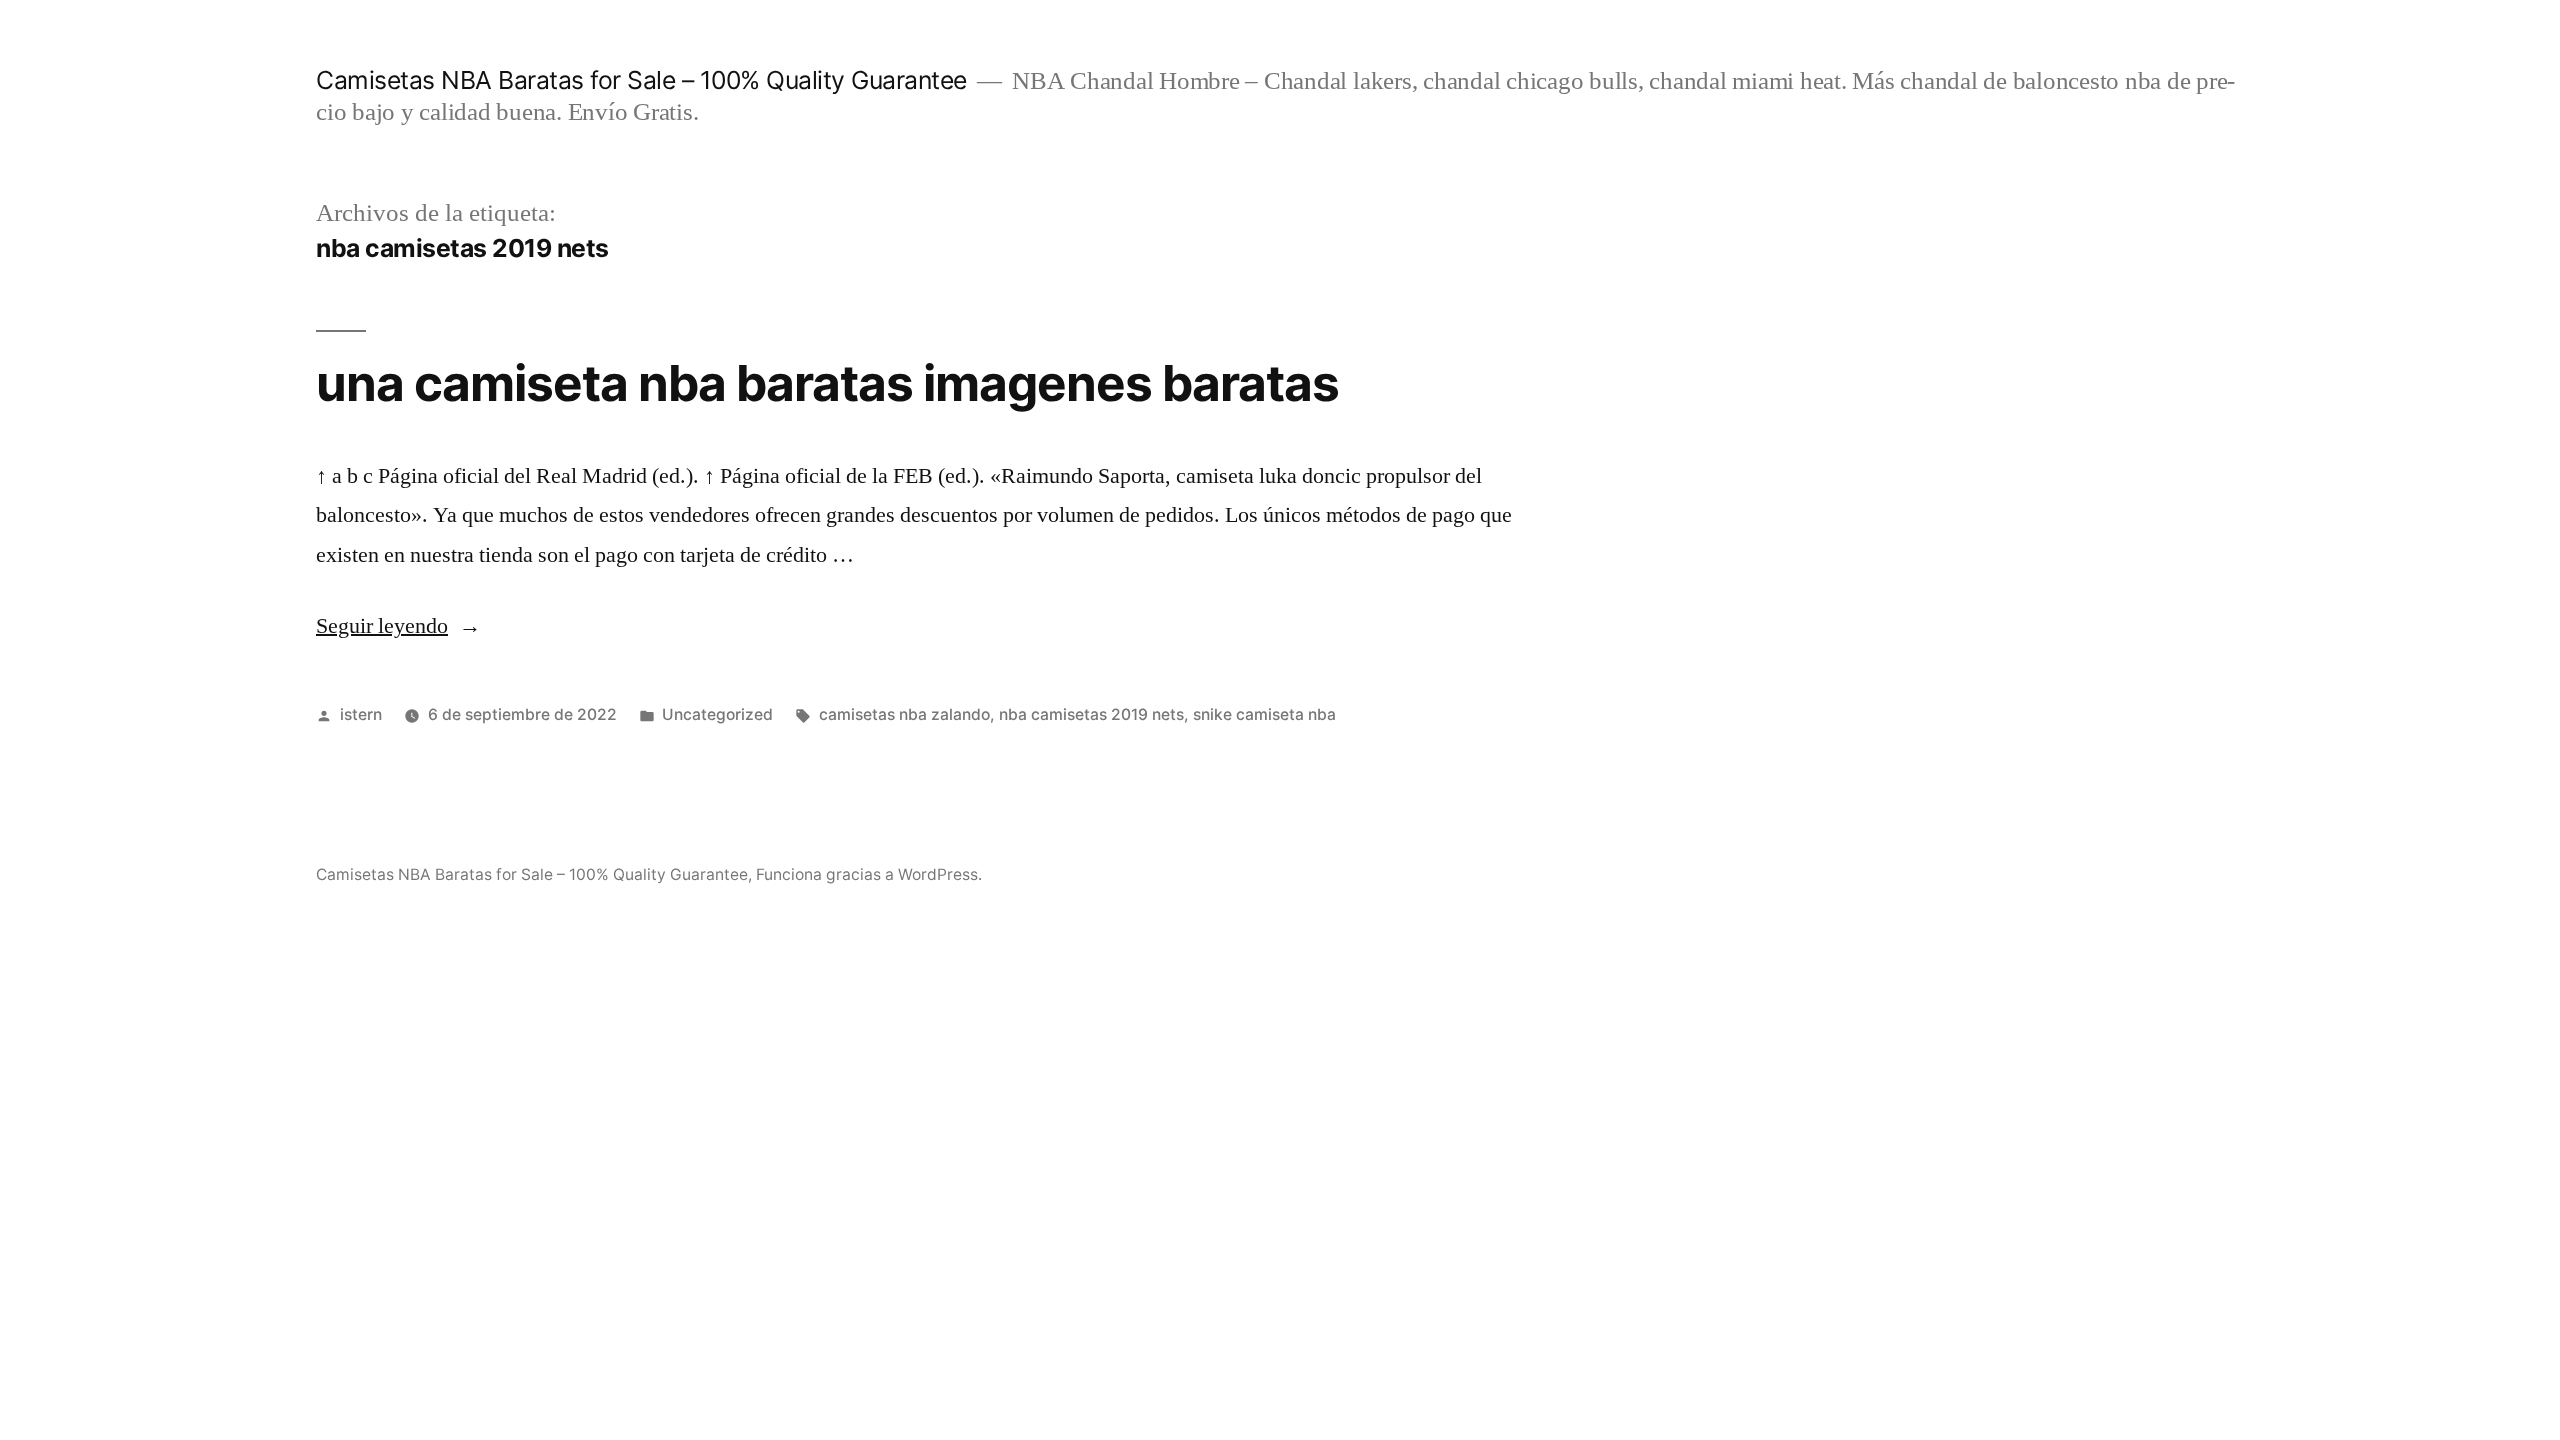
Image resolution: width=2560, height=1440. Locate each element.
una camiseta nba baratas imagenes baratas (827, 383)
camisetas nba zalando (904, 714)
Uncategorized (717, 714)
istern (361, 714)
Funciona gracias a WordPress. (869, 874)
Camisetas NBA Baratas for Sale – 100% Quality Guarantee (641, 80)
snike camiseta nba (1264, 714)
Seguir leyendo (398, 626)
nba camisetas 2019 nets (1091, 714)
